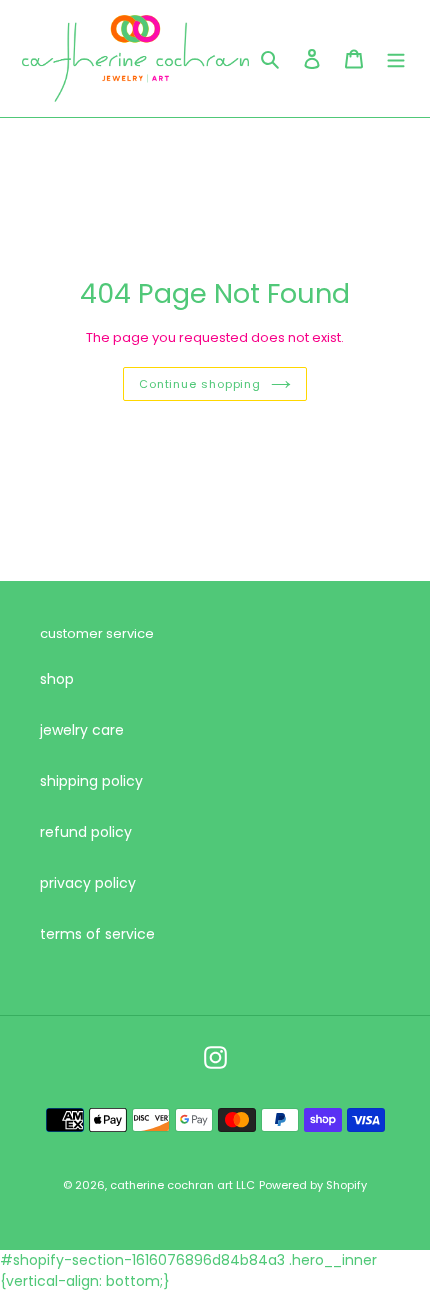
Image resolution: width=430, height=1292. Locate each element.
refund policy (86, 832)
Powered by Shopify (313, 1185)
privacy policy (88, 883)
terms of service (97, 934)
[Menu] (396, 58)
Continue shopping (200, 384)
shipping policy (91, 781)
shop (57, 679)
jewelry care (82, 730)
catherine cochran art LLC (182, 1185)
